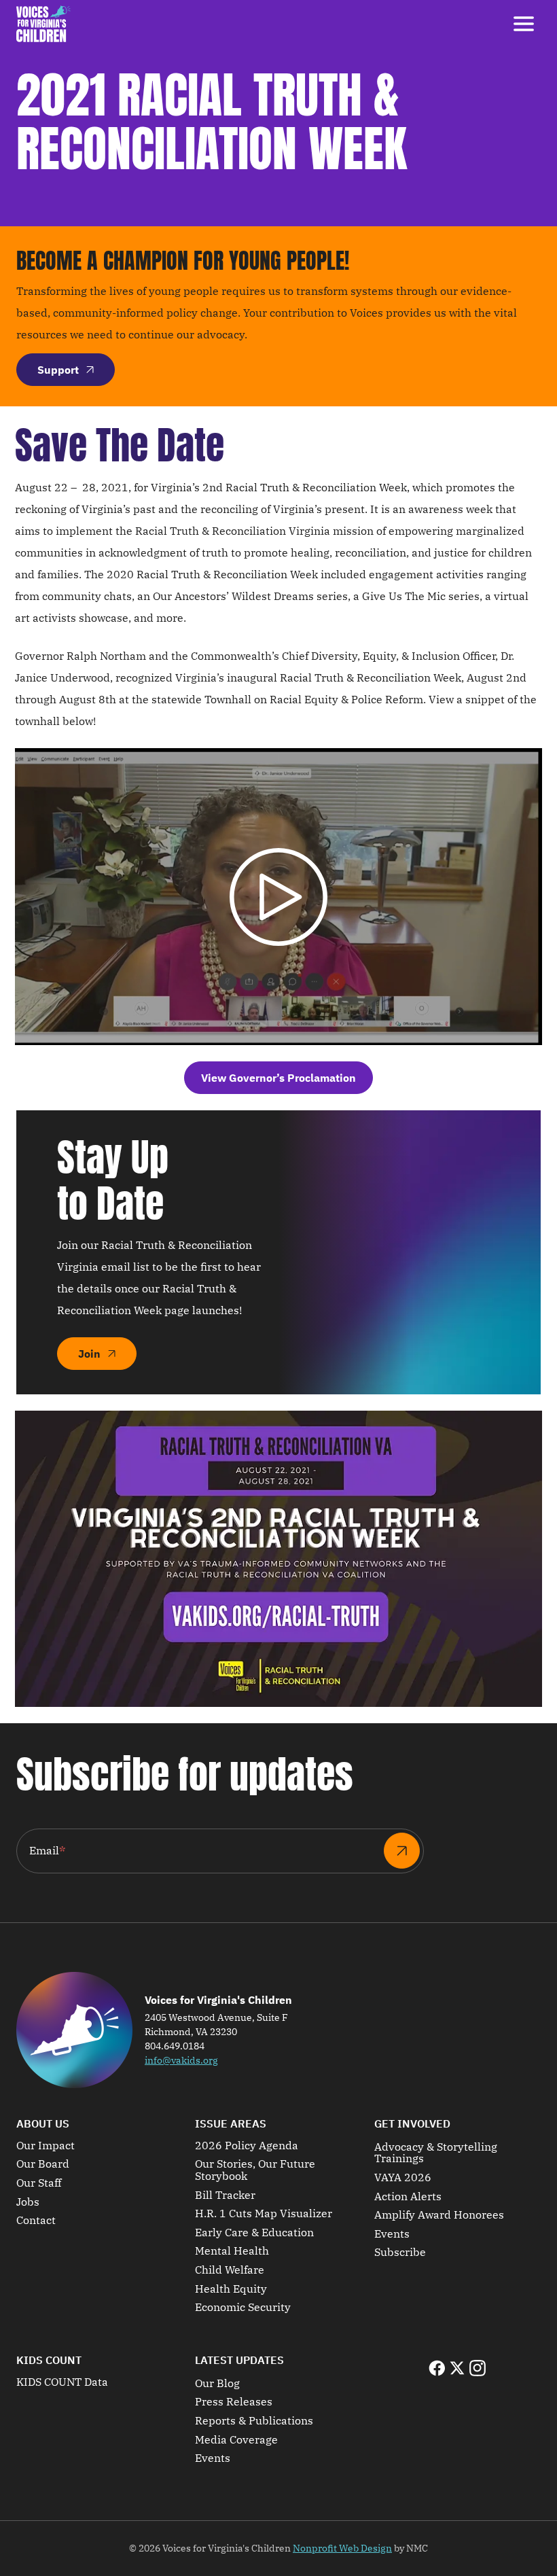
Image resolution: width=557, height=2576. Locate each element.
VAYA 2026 (403, 2178)
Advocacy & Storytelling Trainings (436, 2153)
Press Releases (234, 2402)
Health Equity (231, 2289)
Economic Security (243, 2308)
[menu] (524, 24)
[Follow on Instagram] (478, 2368)
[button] (278, 897)
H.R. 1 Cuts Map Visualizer (264, 2214)
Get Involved (412, 2123)
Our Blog (217, 2384)
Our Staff (39, 2183)
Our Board (43, 2164)
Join (89, 1354)
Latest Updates (239, 2360)
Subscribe (400, 2253)
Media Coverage (236, 2440)
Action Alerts (408, 2197)
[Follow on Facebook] (437, 2368)
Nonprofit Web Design (342, 2548)
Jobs (28, 2202)
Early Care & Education (254, 2233)
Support (58, 370)
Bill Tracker (225, 2195)
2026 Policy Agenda (247, 2146)
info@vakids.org (181, 2060)
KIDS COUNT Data (62, 2382)
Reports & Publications (254, 2421)
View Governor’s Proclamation (278, 1078)
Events (392, 2234)
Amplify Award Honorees (439, 2215)
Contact (36, 2221)
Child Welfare (230, 2270)
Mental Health (232, 2251)
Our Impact (46, 2146)
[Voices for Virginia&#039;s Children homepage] (43, 24)
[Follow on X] (457, 2368)
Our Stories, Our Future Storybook (255, 2170)
